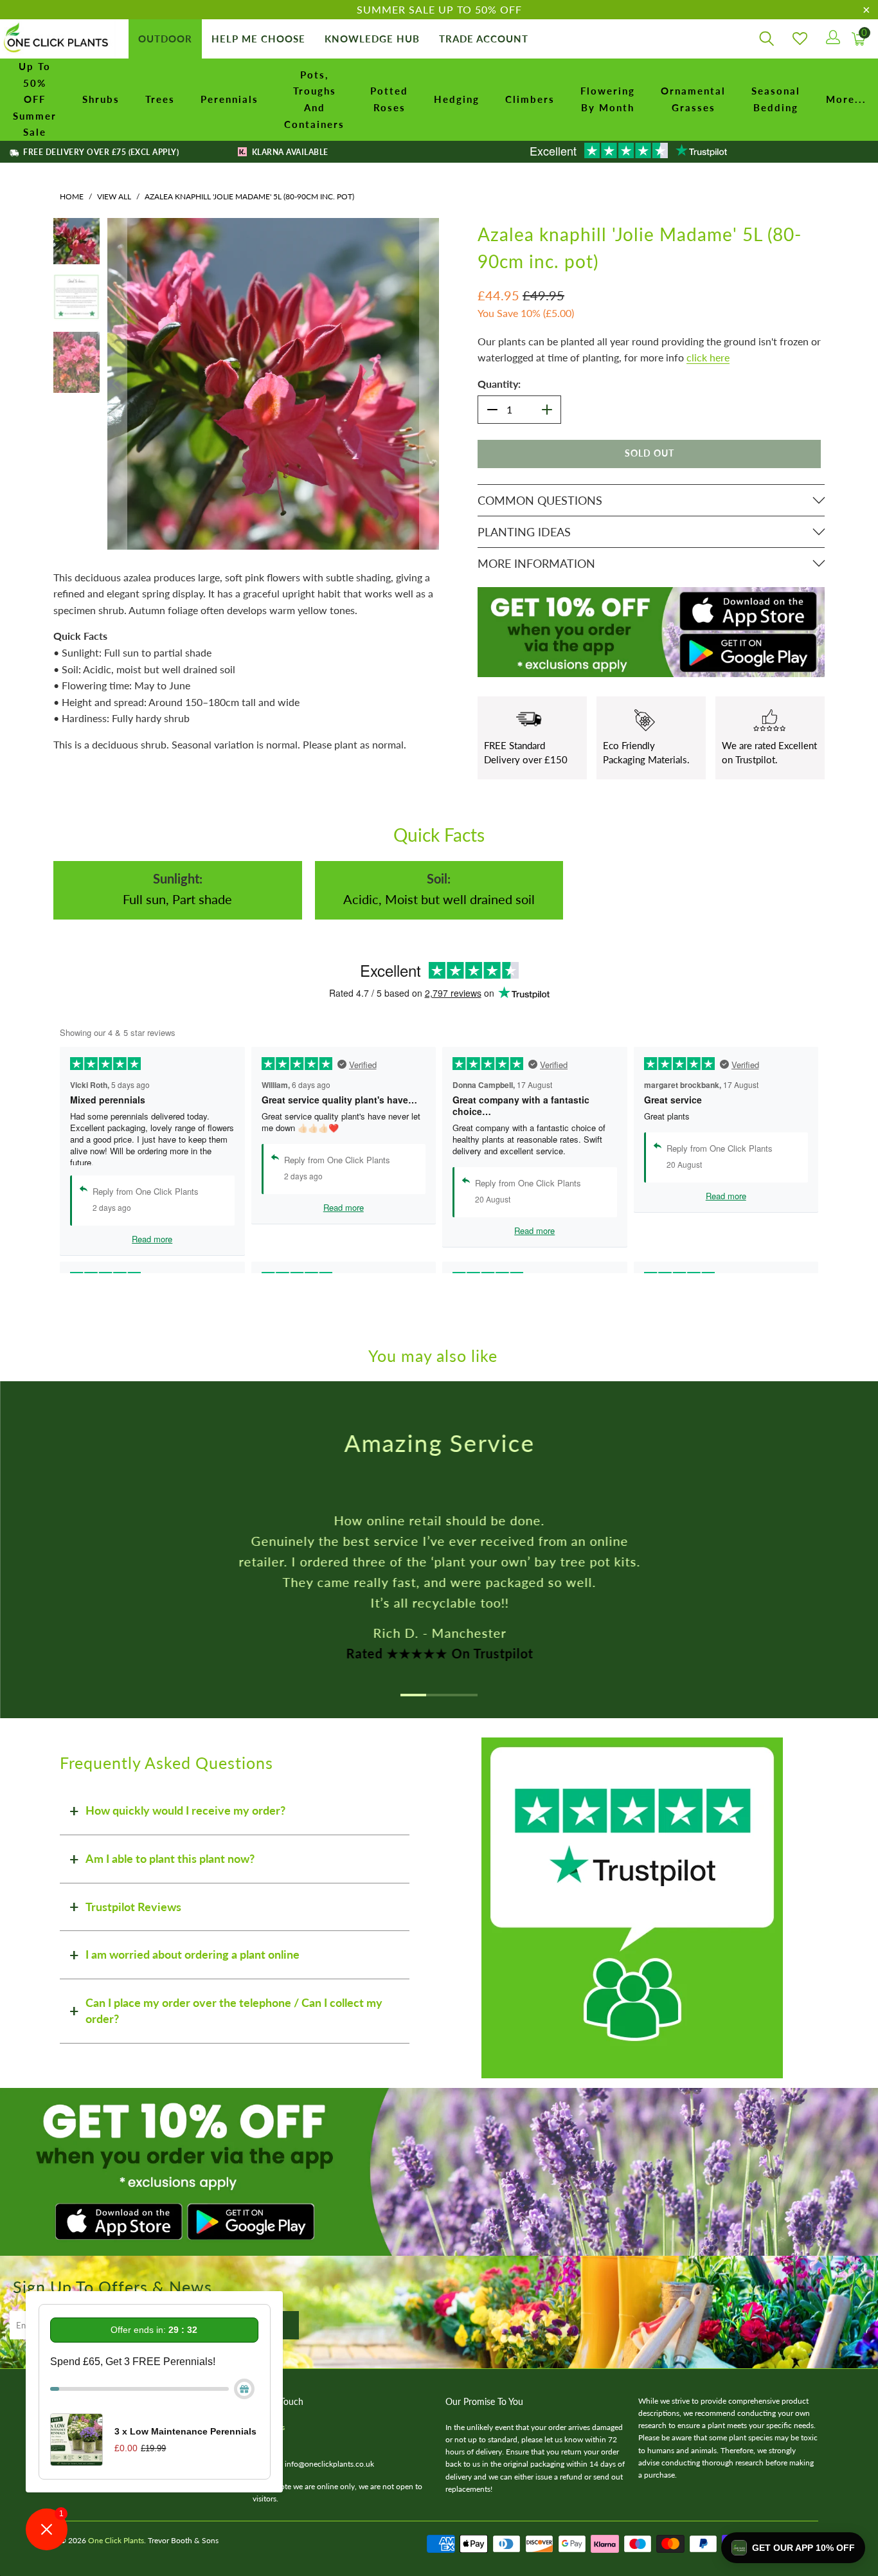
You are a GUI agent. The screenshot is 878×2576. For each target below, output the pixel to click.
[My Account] (832, 39)
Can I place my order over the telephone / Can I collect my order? (234, 2011)
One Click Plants (116, 2540)
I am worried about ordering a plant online (193, 1954)
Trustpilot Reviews (133, 1907)
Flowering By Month (608, 99)
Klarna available (289, 152)
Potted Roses (389, 99)
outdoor (165, 39)
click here (708, 357)
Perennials (229, 99)
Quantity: (499, 384)
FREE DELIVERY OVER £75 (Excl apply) (100, 152)
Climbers (530, 99)
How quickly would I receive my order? (185, 1810)
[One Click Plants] (58, 39)
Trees (160, 99)
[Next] (429, 384)
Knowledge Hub (372, 39)
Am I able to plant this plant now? (170, 1858)
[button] (793, 2548)
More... (846, 99)
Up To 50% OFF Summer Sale (35, 99)
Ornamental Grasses (693, 99)
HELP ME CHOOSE (258, 39)
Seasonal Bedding (776, 99)
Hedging (457, 99)
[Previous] (117, 384)
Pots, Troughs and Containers (314, 99)
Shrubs (101, 99)
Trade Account (484, 39)
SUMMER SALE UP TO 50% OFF (439, 9)
